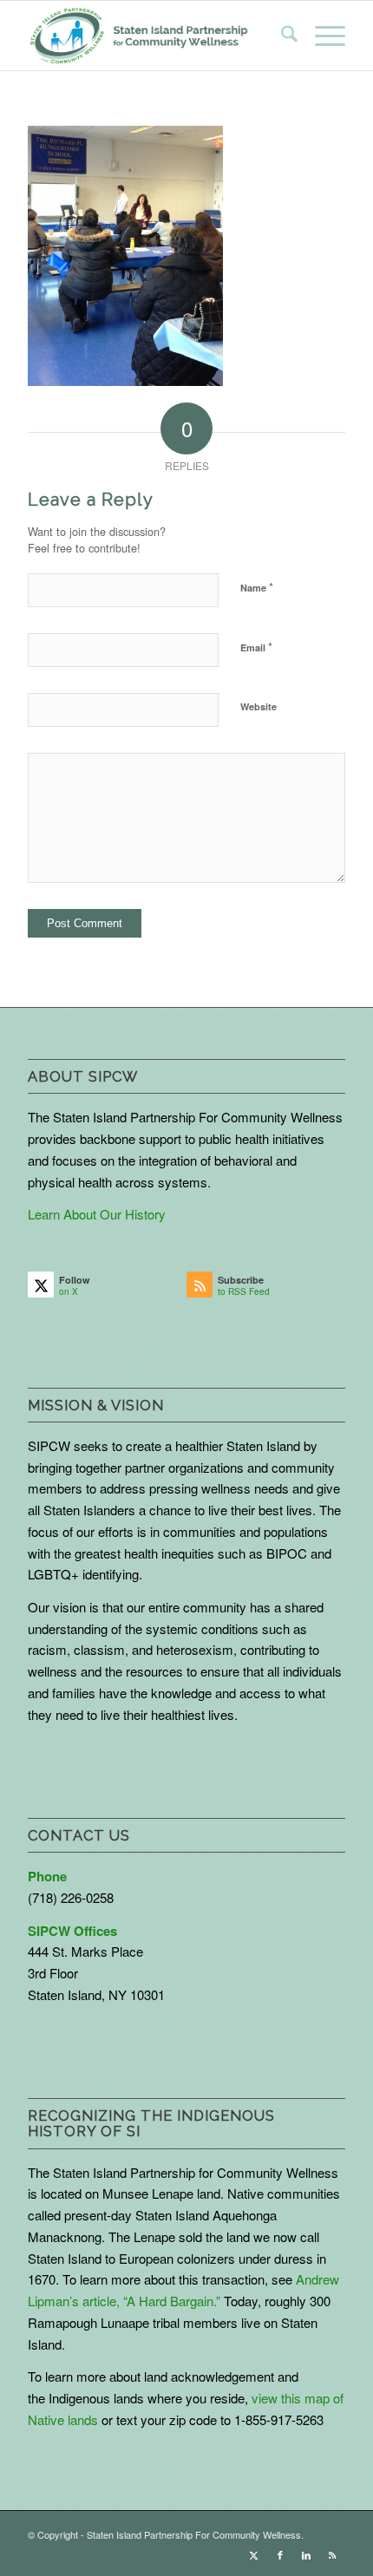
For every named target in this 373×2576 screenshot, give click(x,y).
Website (258, 706)
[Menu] (321, 36)
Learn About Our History (97, 1214)
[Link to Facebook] (280, 2554)
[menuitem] (281, 36)
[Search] (281, 36)
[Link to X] (254, 2554)
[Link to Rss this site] (332, 2554)
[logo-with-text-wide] (139, 36)
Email (256, 647)
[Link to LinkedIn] (306, 2554)
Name (257, 587)
